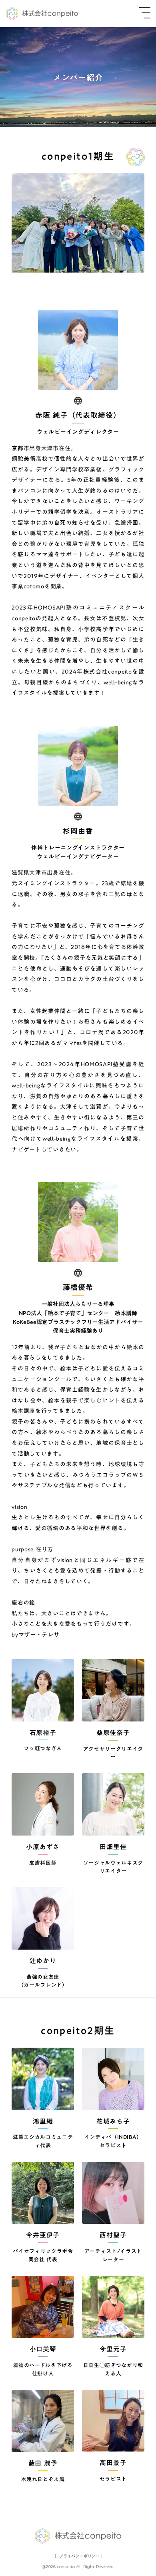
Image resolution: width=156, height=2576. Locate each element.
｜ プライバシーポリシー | (78, 2556)
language (78, 401)
